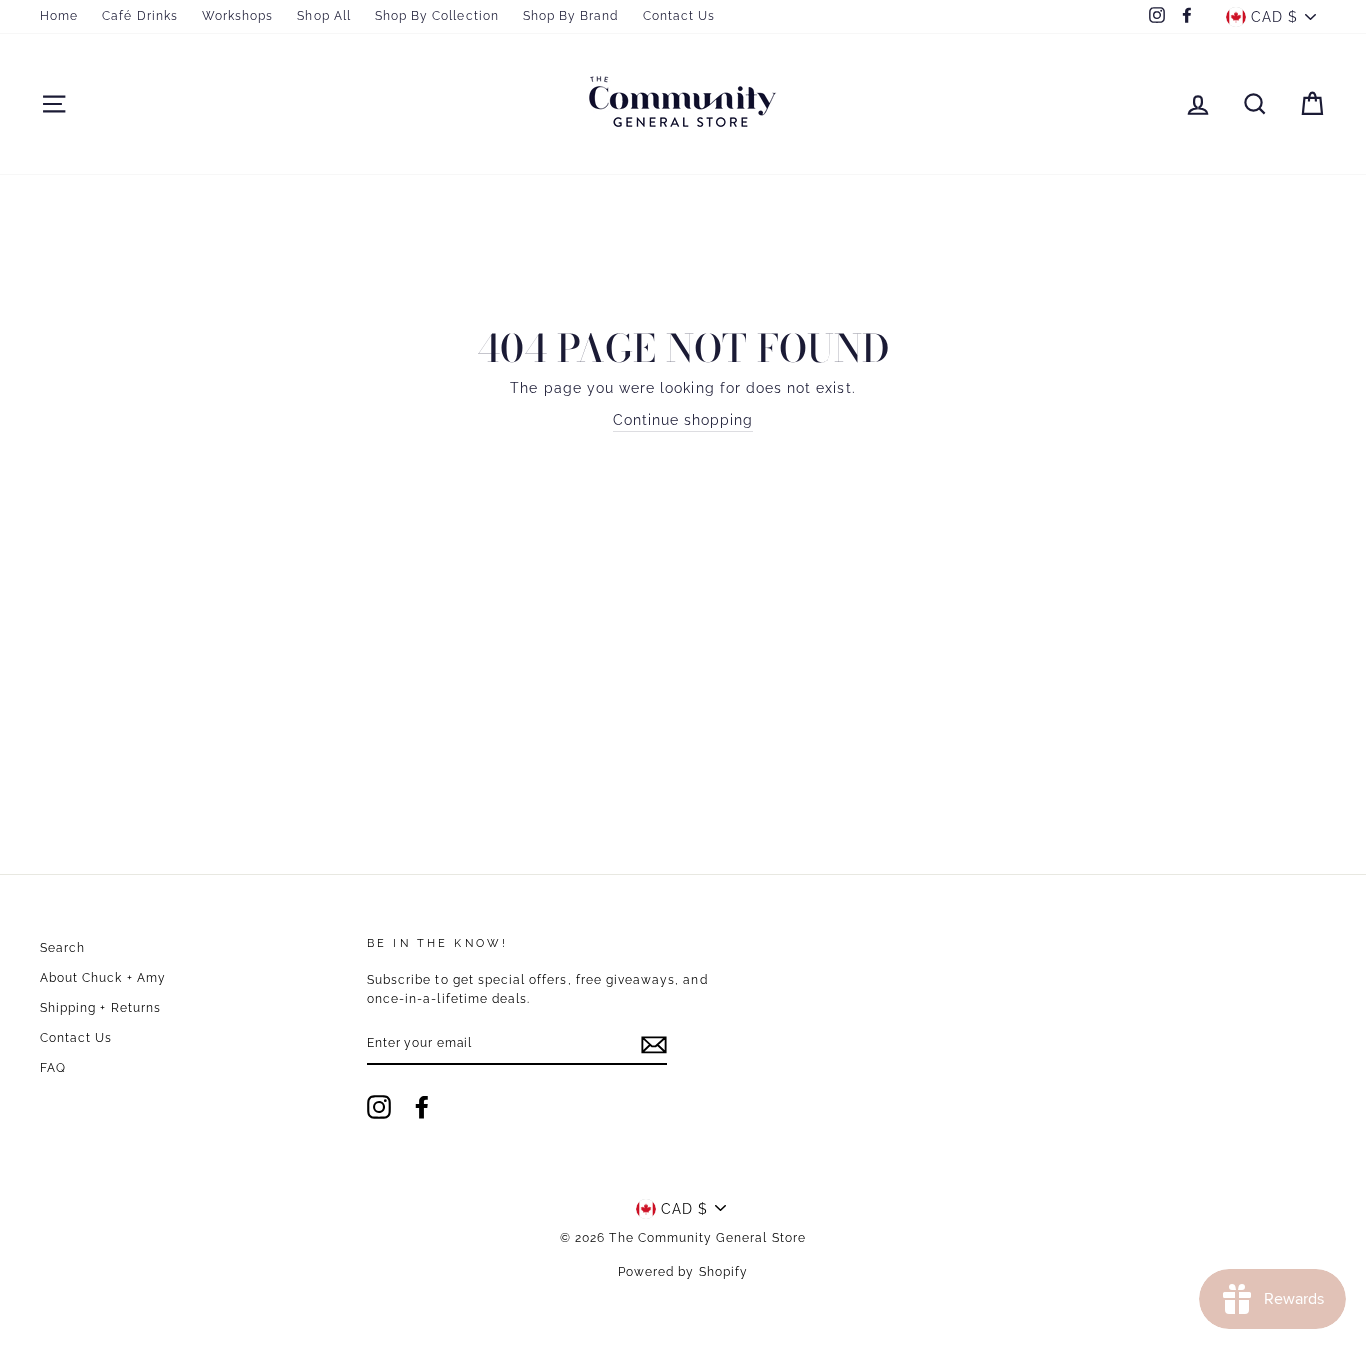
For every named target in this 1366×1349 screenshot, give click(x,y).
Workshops (237, 16)
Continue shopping (683, 420)
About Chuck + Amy (103, 978)
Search (62, 948)
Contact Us (679, 16)
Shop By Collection (437, 16)
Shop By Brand (571, 16)
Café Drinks (140, 16)
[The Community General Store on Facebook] (422, 1107)
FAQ (53, 1068)
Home (59, 16)
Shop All (323, 16)
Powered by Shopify (683, 1272)
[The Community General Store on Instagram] (379, 1107)
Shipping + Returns (100, 1008)
